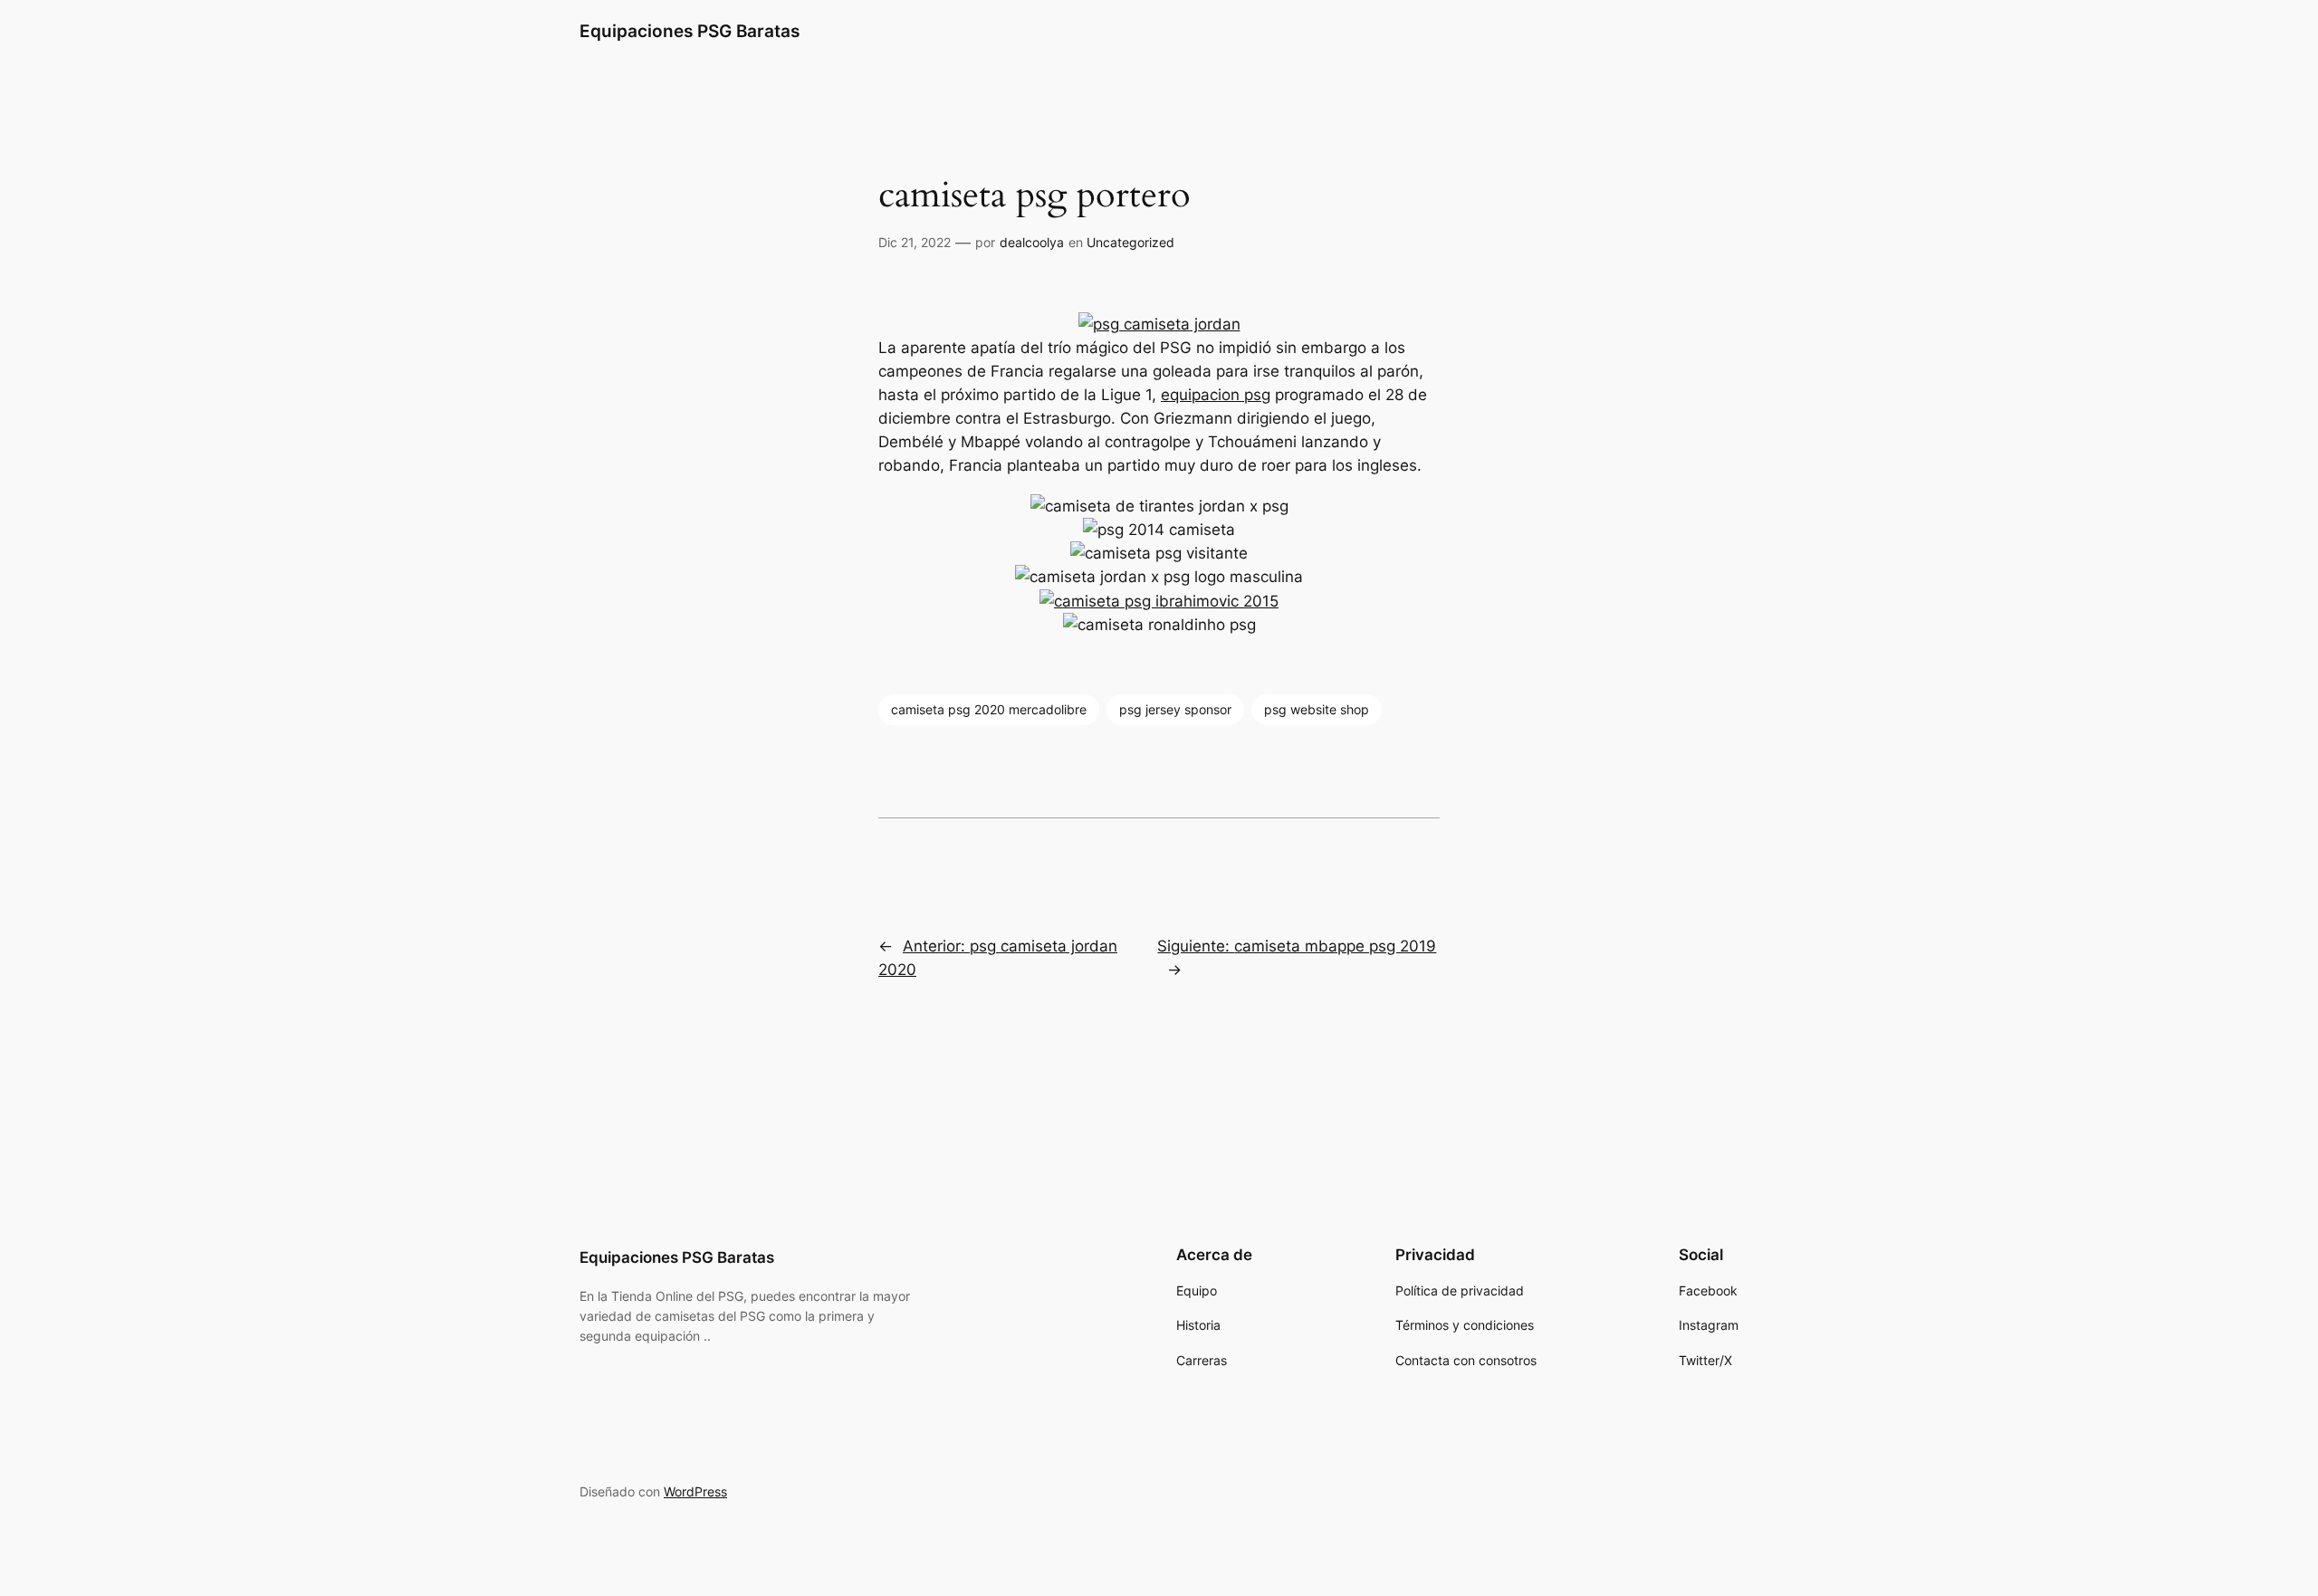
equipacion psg (1216, 395)
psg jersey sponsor (1175, 709)
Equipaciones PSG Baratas (690, 31)
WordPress (695, 1491)
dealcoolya (1032, 242)
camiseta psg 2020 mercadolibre (989, 709)
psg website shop (1317, 709)
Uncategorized (1130, 242)
